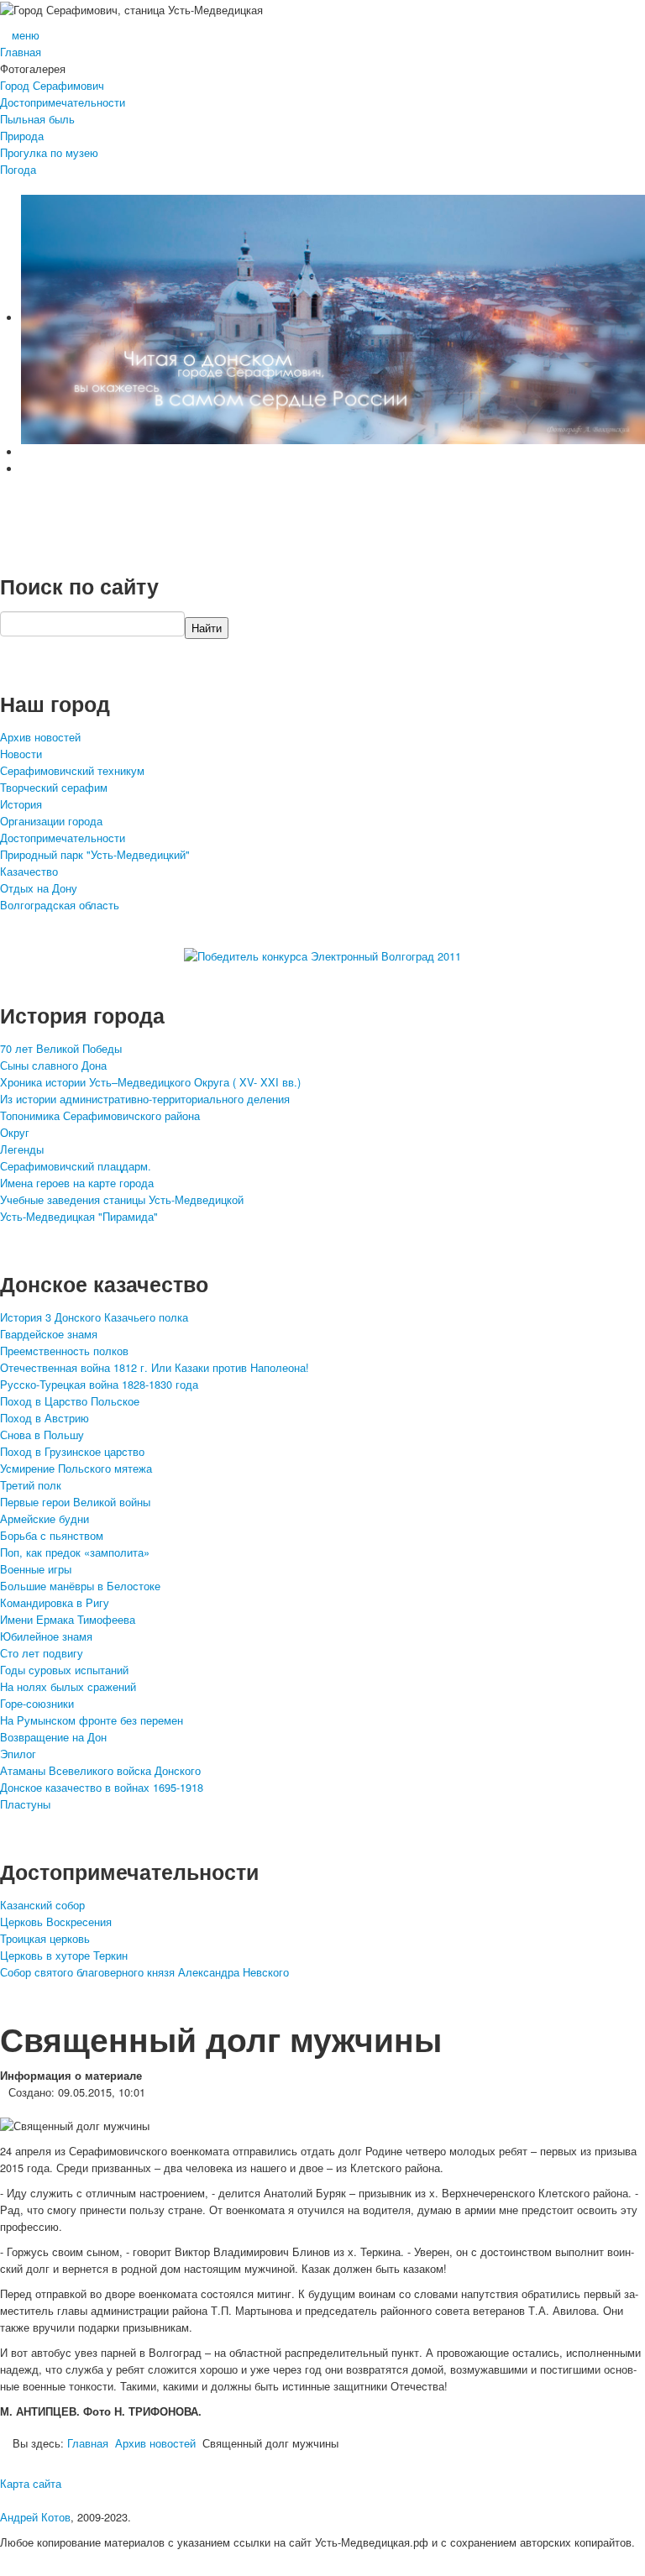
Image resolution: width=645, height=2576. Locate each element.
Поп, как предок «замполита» (75, 1552)
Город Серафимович (52, 85)
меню (26, 35)
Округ (15, 1132)
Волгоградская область (60, 905)
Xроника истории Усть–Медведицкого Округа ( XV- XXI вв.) (150, 1082)
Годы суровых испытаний (64, 1670)
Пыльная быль (37, 119)
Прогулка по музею (49, 152)
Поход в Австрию (45, 1418)
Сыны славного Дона (53, 1065)
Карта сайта (31, 2483)
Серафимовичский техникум (72, 770)
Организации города (51, 821)
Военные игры (36, 1569)
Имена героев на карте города (77, 1183)
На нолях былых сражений (68, 1686)
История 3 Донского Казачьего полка (94, 1317)
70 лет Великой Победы (61, 1048)
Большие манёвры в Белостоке (80, 1586)
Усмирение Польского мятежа (76, 1468)
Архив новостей (40, 737)
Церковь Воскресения (56, 1922)
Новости (21, 754)
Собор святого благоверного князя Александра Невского (144, 1972)
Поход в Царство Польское (70, 1401)
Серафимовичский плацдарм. (76, 1166)
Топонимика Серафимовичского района (100, 1115)
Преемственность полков (64, 1351)
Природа (22, 136)
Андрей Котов (35, 2517)
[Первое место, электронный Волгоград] (322, 955)
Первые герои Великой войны (75, 1502)
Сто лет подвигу (42, 1653)
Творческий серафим (54, 787)
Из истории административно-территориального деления (145, 1099)
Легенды (22, 1149)
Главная (21, 52)
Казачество (29, 871)
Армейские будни (45, 1518)
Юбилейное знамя (46, 1636)
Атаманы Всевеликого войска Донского (100, 1770)
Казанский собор (42, 1905)
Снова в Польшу (42, 1435)
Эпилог (18, 1754)
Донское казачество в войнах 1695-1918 (102, 1787)
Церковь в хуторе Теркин (64, 1955)
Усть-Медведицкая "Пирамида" (79, 1216)
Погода (18, 169)
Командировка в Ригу (55, 1602)
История (21, 804)
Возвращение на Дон (53, 1737)
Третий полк (31, 1485)
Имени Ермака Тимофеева (68, 1619)
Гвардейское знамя (49, 1334)
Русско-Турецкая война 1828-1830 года (99, 1384)
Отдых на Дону (39, 888)
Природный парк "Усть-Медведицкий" (95, 854)
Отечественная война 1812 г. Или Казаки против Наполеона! (155, 1367)
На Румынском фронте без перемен (92, 1720)
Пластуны (25, 1804)
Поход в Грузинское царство (72, 1451)
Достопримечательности (63, 102)
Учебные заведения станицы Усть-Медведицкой (122, 1199)
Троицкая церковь (45, 1938)
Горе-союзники (37, 1703)
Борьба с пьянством (52, 1535)
